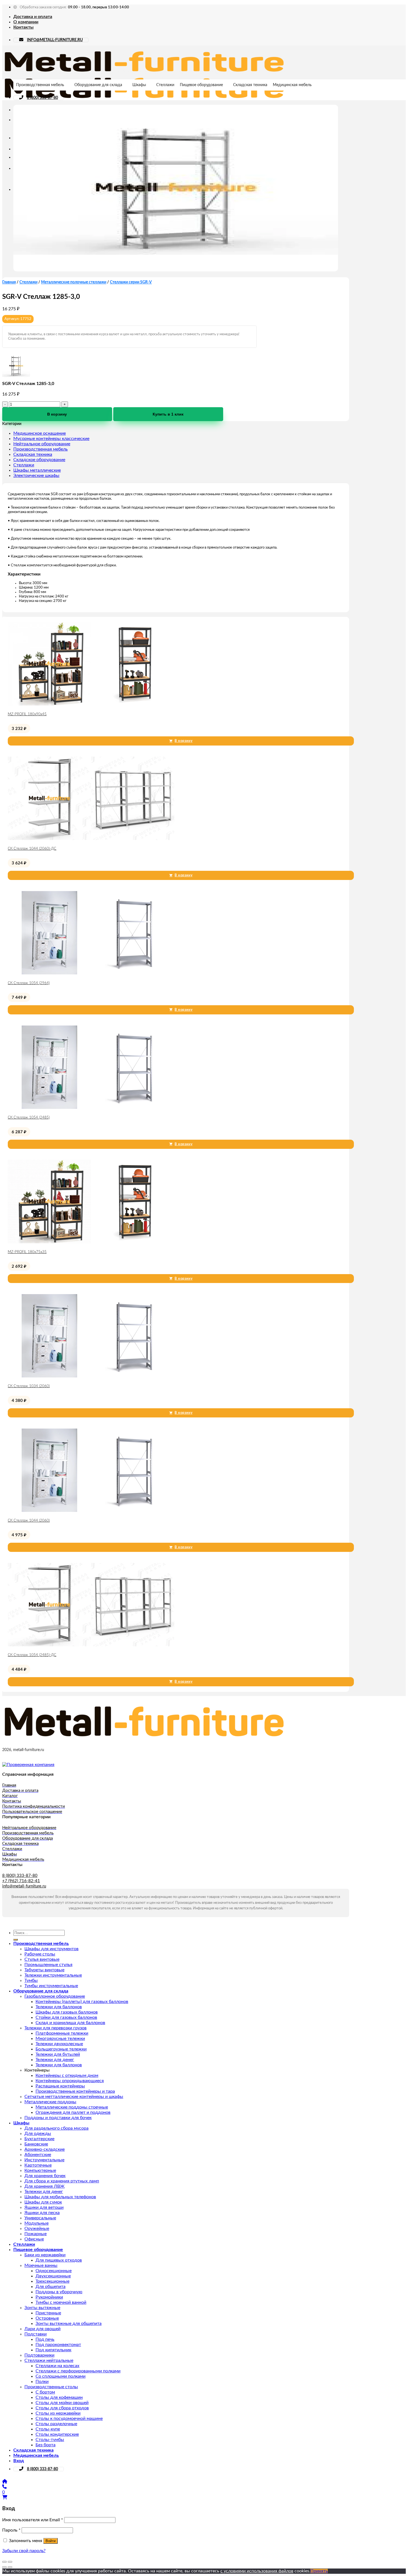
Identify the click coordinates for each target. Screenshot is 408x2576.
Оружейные (37, 2229)
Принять (319, 2571)
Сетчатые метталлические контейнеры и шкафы (74, 2097)
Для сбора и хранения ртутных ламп (62, 2181)
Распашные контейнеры (60, 2086)
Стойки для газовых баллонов (66, 2017)
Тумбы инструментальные (51, 1986)
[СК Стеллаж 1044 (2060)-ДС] (91, 839)
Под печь (45, 2339)
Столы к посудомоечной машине (69, 2419)
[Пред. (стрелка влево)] (4, 2567)
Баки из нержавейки (45, 2255)
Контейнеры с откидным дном (67, 2075)
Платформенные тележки (62, 2033)
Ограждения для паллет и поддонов (73, 2112)
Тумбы (31, 1980)
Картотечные (38, 2165)
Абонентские (38, 2155)
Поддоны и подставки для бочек (58, 2118)
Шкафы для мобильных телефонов (60, 2197)
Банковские (36, 2144)
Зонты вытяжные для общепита (69, 2324)
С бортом (45, 2392)
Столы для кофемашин (59, 2397)
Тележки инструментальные (53, 1975)
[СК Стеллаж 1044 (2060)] (91, 1510)
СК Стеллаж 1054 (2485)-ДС (32, 1655)
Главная (9, 282)
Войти (51, 2541)
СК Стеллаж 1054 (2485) (29, 1118)
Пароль (11, 2530)
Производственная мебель (40, 85)
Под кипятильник (53, 2350)
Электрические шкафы (36, 476)
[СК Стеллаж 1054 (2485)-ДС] (91, 1645)
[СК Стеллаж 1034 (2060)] (91, 1376)
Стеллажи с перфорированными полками (78, 2371)
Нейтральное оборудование (42, 444)
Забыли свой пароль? (24, 2551)
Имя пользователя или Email (33, 2520)
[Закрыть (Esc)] (4, 2562)
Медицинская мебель (292, 85)
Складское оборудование (39, 460)
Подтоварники (39, 2355)
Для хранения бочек (45, 2176)
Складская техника (250, 85)
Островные (47, 2318)
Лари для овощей (42, 2329)
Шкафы (139, 85)
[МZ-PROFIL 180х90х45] (91, 704)
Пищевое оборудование (201, 85)
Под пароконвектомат (58, 2345)
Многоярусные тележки (60, 2039)
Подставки (36, 2334)
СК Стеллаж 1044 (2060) (29, 1521)
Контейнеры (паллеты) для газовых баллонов (82, 2002)
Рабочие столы (40, 1954)
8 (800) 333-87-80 (42, 98)
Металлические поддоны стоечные (72, 2107)
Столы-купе (48, 2429)
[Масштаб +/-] (10, 2562)
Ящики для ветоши (44, 2207)
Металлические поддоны (50, 2102)
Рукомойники (49, 2297)
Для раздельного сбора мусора (56, 2128)
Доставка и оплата (33, 17)
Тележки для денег (55, 2060)
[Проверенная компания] (28, 1765)
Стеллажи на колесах (57, 2366)
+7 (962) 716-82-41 (21, 1881)
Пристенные (48, 2313)
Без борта (46, 2445)
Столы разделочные (56, 2424)
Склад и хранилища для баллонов (70, 2023)
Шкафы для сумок (43, 2202)
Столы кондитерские (57, 2434)
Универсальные (40, 2218)
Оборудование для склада (98, 85)
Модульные (36, 2223)
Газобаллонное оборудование (55, 1996)
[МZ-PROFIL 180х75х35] (91, 1242)
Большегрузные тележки (61, 2049)
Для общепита (51, 2287)
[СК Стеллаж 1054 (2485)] (91, 1107)
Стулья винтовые (42, 1959)
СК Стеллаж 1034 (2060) (29, 1386)
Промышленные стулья (48, 1965)
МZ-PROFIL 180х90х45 (27, 714)
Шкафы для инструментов (51, 1949)
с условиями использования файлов (257, 2571)
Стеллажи (165, 85)
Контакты (23, 27)
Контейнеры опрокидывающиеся (70, 2081)
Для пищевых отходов (59, 2260)
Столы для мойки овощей (62, 2403)
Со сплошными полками (61, 2376)
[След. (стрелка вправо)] (10, 2567)
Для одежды (38, 2134)
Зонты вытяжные (42, 2308)
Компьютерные (40, 2170)
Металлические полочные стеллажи (74, 282)
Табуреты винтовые (44, 1970)
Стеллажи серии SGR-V (131, 282)
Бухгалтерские (39, 2139)
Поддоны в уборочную (59, 2292)
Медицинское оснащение (40, 433)
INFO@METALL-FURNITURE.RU (55, 40)
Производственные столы (51, 2387)
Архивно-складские (45, 2149)
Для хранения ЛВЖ (45, 2186)
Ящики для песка (42, 2213)
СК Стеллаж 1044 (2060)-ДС (32, 849)
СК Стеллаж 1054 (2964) (29, 983)
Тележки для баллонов (59, 2007)
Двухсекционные (53, 2276)
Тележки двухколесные (59, 2044)
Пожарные (36, 2234)
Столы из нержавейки (58, 2413)
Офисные (34, 2239)
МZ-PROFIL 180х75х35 (27, 1252)
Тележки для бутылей (58, 2054)
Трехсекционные (52, 2281)
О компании (26, 22)
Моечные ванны (41, 2265)
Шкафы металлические (37, 470)
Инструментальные (44, 2160)
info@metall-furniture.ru (24, 1886)
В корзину (57, 414)
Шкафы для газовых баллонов (67, 2012)
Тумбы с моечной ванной (61, 2302)
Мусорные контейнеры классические (51, 439)
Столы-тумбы (50, 2440)
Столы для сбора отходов (62, 2408)
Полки (42, 2382)
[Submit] (16, 1940)
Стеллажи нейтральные (49, 2360)
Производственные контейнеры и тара (75, 2091)
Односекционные (54, 2271)
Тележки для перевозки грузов (56, 2028)
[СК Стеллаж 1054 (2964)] (91, 973)
